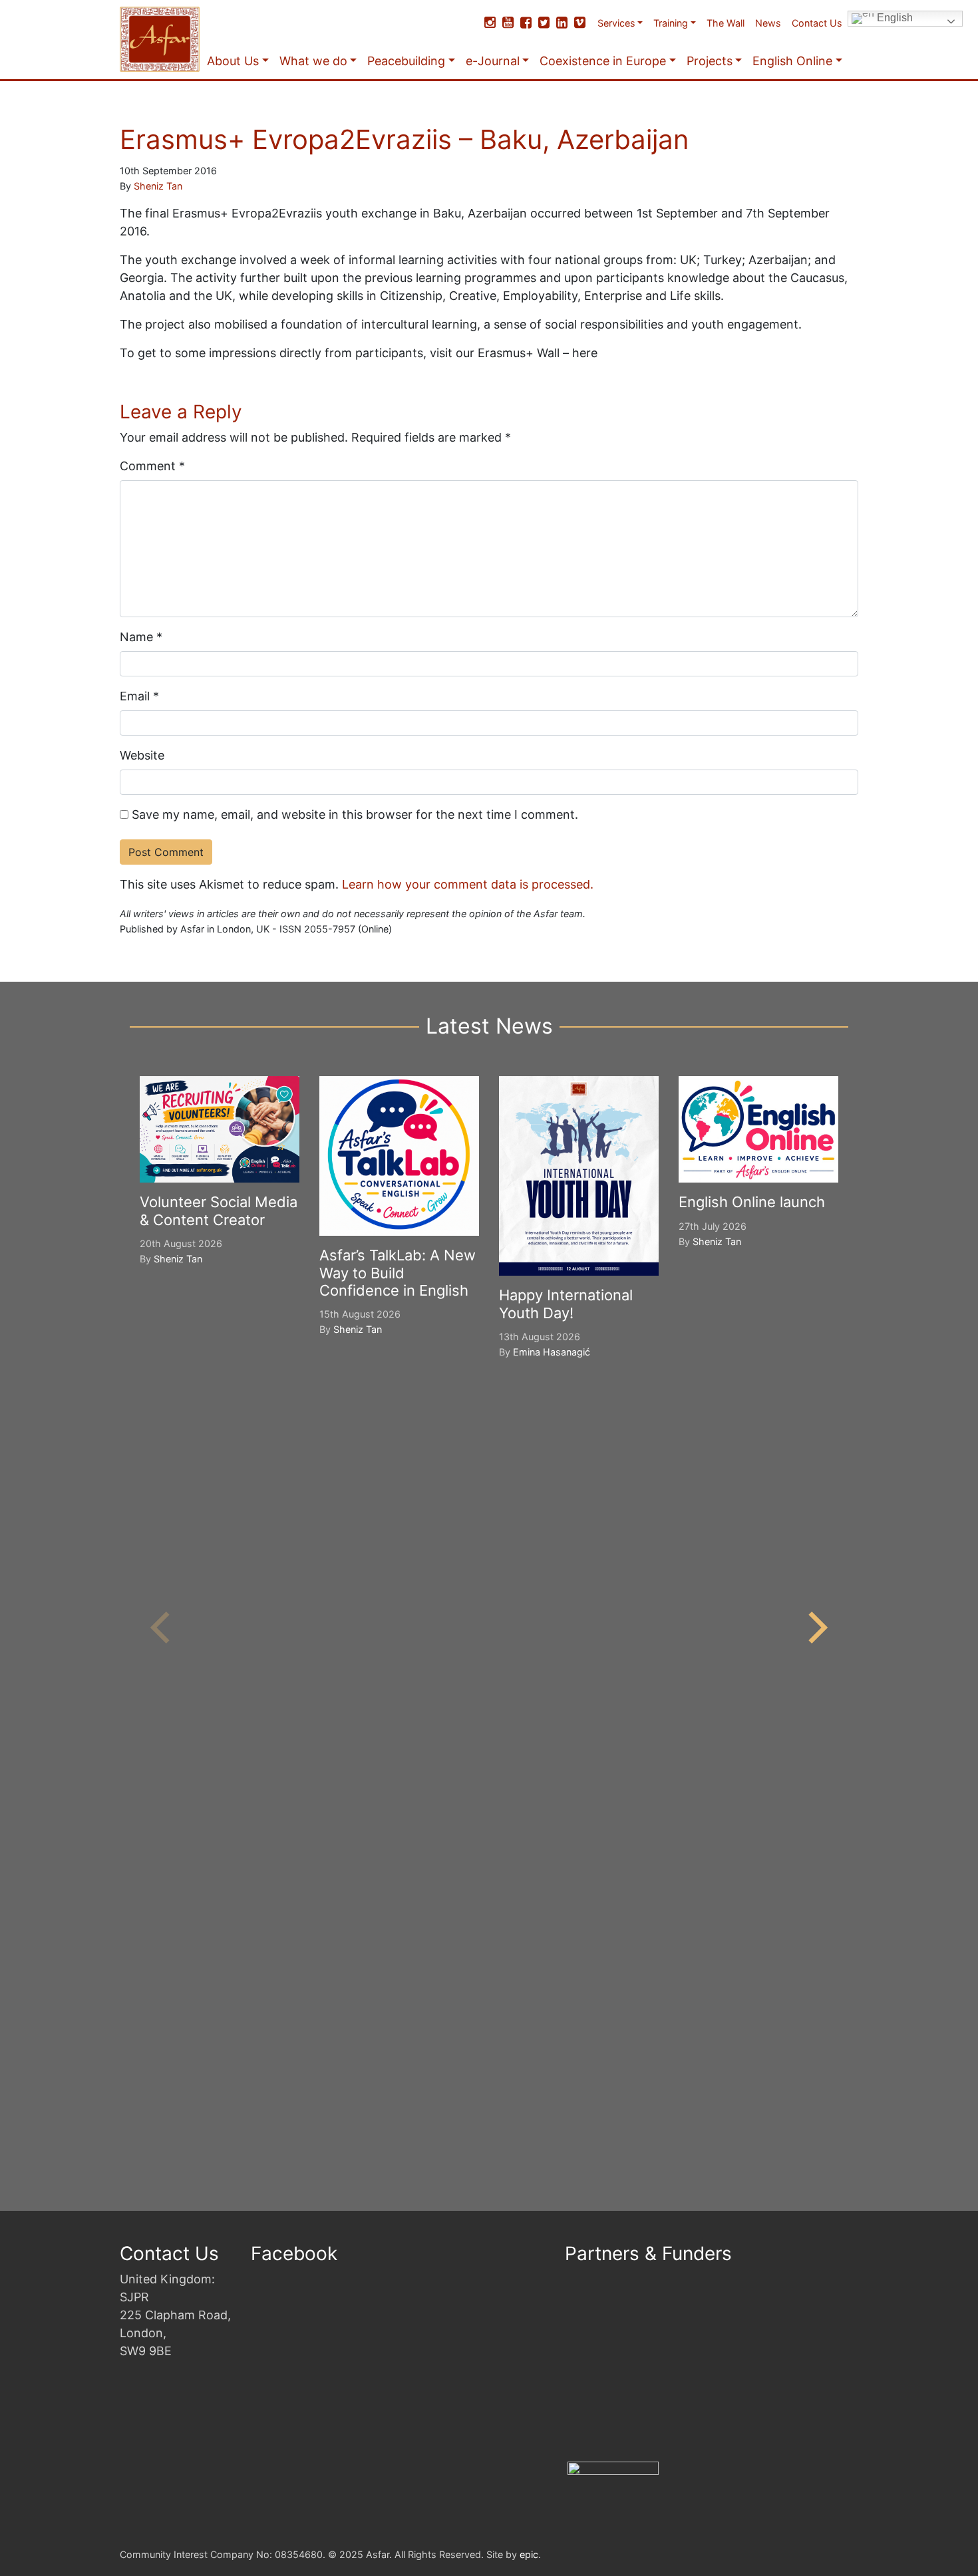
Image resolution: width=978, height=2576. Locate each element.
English (894, 18)
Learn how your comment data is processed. (468, 884)
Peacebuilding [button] (406, 61)
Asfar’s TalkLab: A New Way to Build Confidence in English (398, 1273)
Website (142, 755)
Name (141, 637)
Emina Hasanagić (552, 1352)
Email (139, 696)
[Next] (815, 1628)
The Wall (726, 23)
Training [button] (671, 23)
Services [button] (616, 23)
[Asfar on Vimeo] (580, 23)
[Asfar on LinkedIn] (562, 23)
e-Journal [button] (493, 61)
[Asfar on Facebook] (526, 23)
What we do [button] (313, 61)
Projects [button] (710, 61)
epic (529, 2554)
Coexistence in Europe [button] (603, 61)
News (768, 23)
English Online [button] (792, 61)
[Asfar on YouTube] (508, 23)
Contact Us (817, 23)
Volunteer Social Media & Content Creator (219, 1211)
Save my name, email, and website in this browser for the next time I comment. (355, 814)
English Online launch (752, 1202)
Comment (152, 466)
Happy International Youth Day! (566, 1304)
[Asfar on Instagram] (490, 23)
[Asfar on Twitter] (544, 23)
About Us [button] (233, 61)
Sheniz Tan (158, 186)
